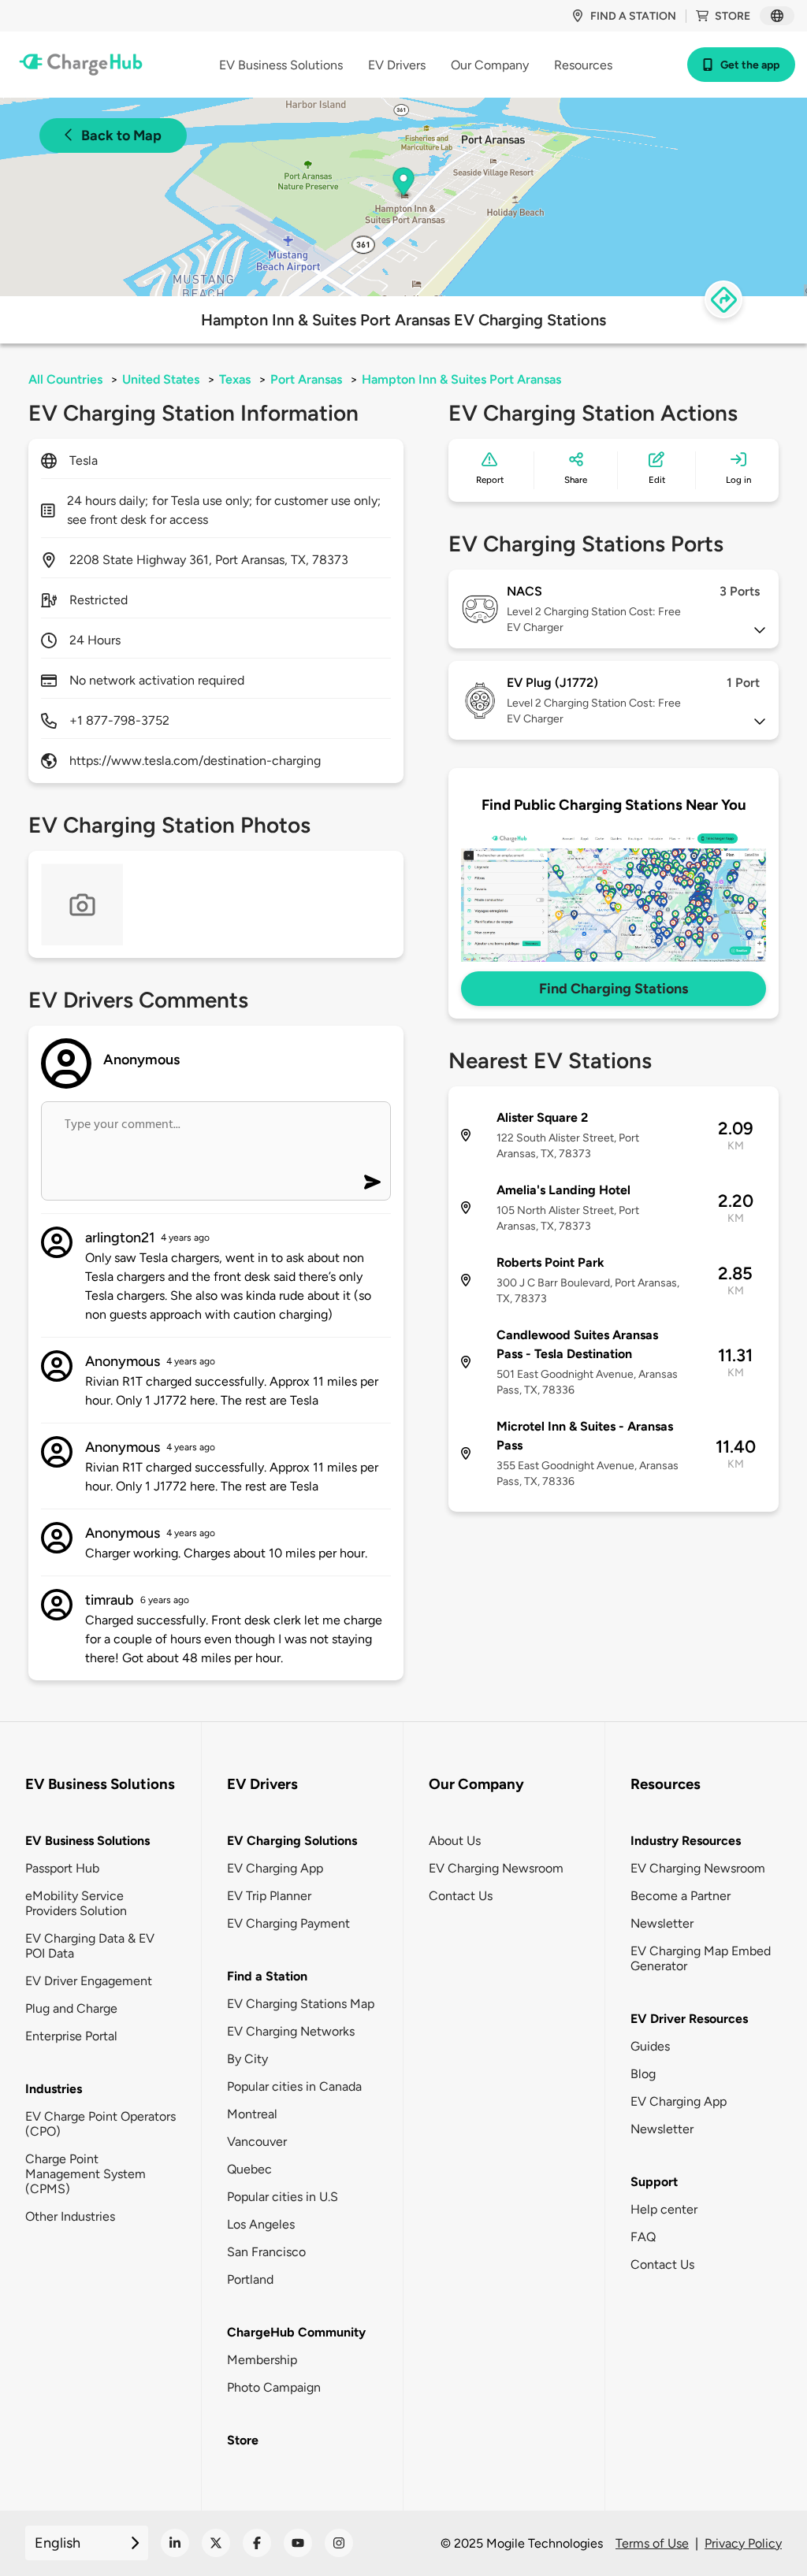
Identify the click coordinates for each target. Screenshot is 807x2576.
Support (654, 2182)
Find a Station (267, 1976)
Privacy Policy (743, 2543)
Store (733, 16)
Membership (262, 2360)
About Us (455, 1841)
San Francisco (266, 2252)
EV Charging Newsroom (496, 1868)
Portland (250, 2279)
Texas (235, 379)
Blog (643, 2074)
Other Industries (70, 2216)
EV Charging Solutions (292, 1841)
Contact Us (461, 1896)
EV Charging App (275, 1868)
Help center (664, 2209)
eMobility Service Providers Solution (76, 1903)
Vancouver (257, 2142)
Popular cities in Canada (294, 2086)
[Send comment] (372, 1182)
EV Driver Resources (689, 2019)
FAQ (643, 2237)
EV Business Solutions (87, 1841)
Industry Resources (686, 1841)
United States (161, 379)
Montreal (252, 2114)
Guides (650, 2046)
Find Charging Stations (614, 989)
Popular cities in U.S (283, 2197)
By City (247, 2059)
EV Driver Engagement (89, 1981)
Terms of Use (652, 2543)
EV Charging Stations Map (301, 2004)
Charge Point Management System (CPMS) (86, 2174)
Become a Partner (681, 1896)
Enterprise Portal (71, 2036)
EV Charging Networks (291, 2031)
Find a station (633, 16)
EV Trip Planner (269, 1896)
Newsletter (662, 1923)
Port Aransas (306, 379)
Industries (54, 2089)
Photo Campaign (274, 2387)
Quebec (249, 2169)
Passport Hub (62, 1868)
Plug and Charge (71, 2008)
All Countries (65, 379)
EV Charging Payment (288, 1923)
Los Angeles (261, 2224)
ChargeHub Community (296, 2332)
